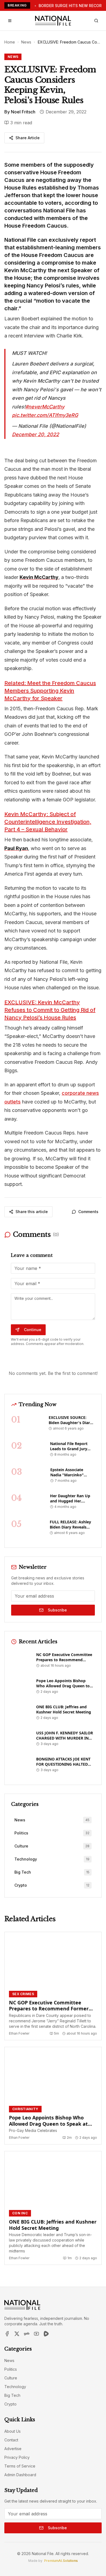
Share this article (32, 1212)
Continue (33, 1330)
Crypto (10, 2404)
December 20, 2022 (35, 434)
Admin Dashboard (20, 2475)
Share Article (28, 138)
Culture (11, 2378)
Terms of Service (20, 2466)
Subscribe (57, 1610)
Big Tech (12, 2395)
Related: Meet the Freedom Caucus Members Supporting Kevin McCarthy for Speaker (50, 691)
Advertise (13, 2449)
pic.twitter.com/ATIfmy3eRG (45, 415)
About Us (13, 2431)
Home (10, 42)
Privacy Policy (17, 2457)
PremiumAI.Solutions (61, 2561)
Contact (11, 2440)
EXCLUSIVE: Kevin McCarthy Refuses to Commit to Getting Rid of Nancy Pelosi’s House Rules (50, 1010)
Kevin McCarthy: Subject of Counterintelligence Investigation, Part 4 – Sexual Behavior (48, 822)
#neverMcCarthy (45, 407)
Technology (15, 2387)
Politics (11, 2369)
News (26, 42)
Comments (88, 1212)
